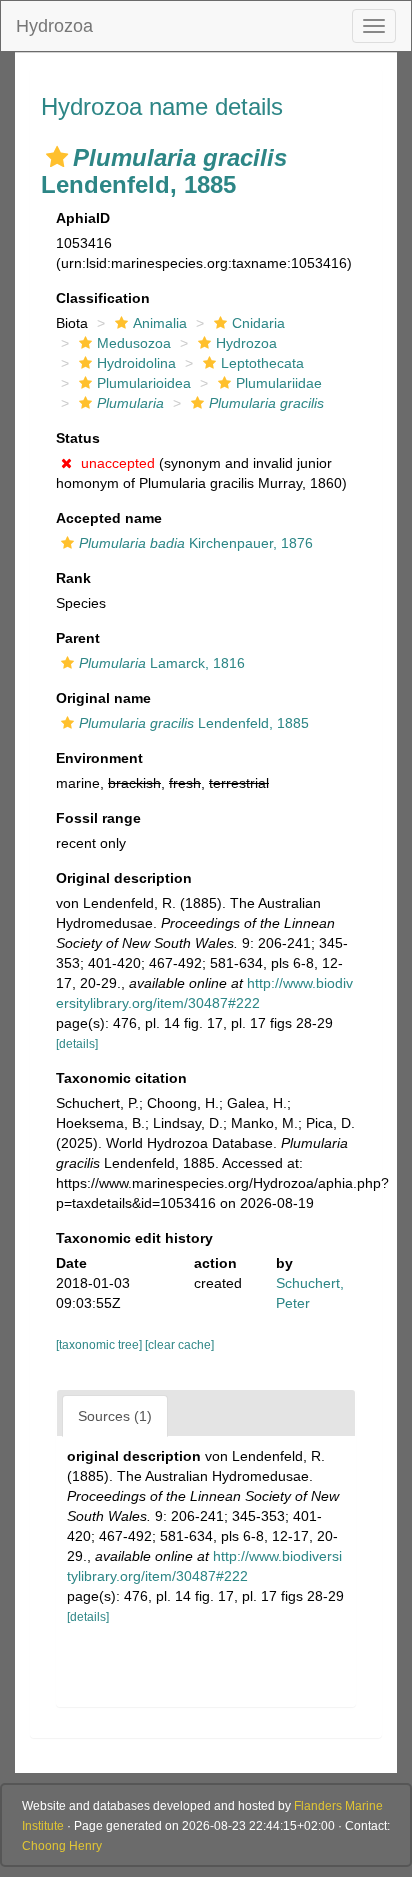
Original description (124, 878)
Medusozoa (134, 343)
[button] (57, 157)
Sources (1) (115, 1416)
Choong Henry (62, 1846)
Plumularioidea (144, 383)
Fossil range (98, 818)
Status (78, 438)
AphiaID (83, 218)
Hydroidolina (136, 363)
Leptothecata (262, 363)
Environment (99, 758)
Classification (103, 298)
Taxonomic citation (121, 1078)
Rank (73, 578)
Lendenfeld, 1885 (194, 723)
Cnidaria (258, 323)
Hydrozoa (54, 26)
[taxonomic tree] (100, 1345)
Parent (78, 638)
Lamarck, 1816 (162, 663)
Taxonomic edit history (134, 1238)
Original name (103, 698)
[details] (77, 1044)
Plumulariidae (279, 383)
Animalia (160, 323)
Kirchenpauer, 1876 (196, 543)
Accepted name (109, 518)
